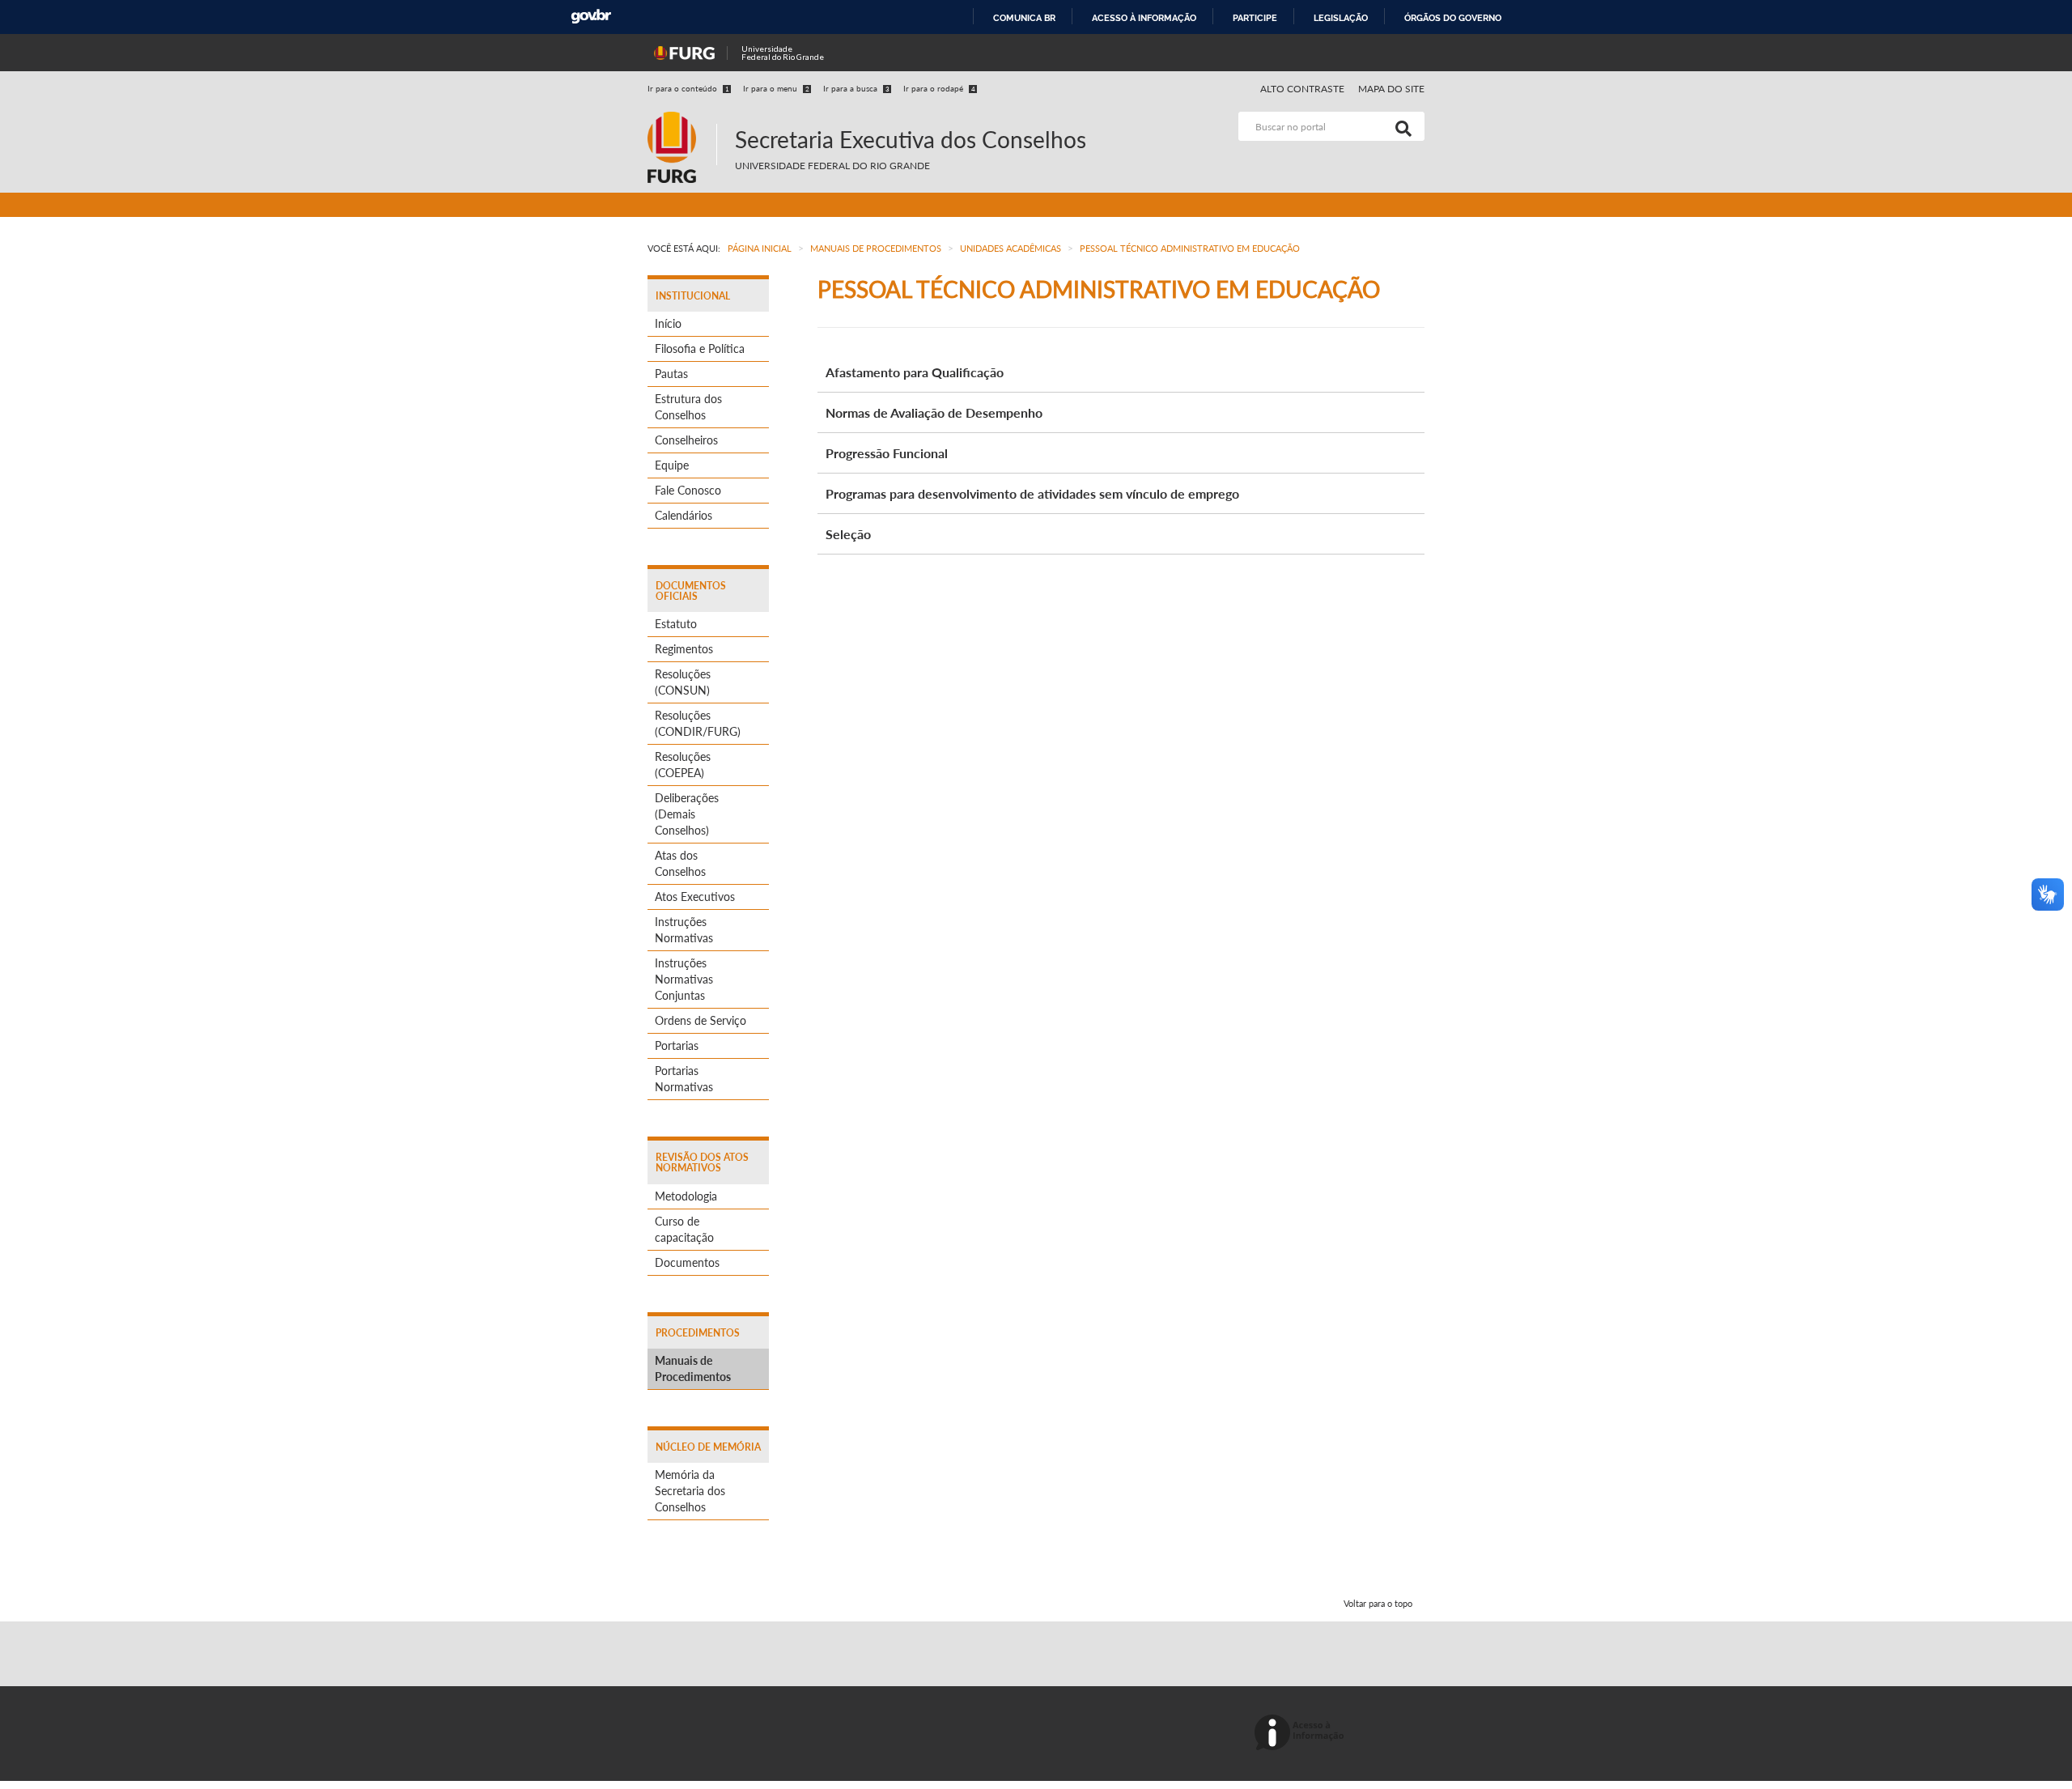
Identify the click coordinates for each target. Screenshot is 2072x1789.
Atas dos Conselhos (680, 863)
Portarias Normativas (684, 1079)
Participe (1255, 18)
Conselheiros (686, 440)
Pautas (671, 374)
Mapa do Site (1391, 89)
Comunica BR (1024, 18)
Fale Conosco (688, 490)
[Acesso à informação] (1302, 1734)
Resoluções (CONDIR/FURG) (698, 723)
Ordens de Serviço (701, 1020)
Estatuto (676, 624)
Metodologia (686, 1196)
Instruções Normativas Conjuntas (684, 979)
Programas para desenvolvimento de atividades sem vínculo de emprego (1032, 493)
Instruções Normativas (684, 930)
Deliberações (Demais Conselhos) (687, 814)
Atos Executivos (695, 897)
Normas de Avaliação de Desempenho (934, 412)
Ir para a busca (856, 88)
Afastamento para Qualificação (915, 372)
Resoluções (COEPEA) (683, 765)
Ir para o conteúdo (688, 88)
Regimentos (684, 649)
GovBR (591, 17)
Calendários (684, 515)
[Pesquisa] (1400, 126)
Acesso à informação (1144, 18)
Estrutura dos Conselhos (688, 407)
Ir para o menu (776, 88)
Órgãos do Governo (1453, 18)
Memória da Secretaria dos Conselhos (690, 1491)
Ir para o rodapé (939, 88)
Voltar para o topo (1378, 1603)
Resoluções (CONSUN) (683, 682)
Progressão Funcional (887, 453)
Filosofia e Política (700, 348)
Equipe (672, 465)
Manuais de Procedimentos (693, 1368)
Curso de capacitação (684, 1229)
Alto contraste (1303, 89)
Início (668, 323)
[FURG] (682, 119)
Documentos (687, 1262)
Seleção (848, 534)
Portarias (677, 1045)
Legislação (1341, 18)
